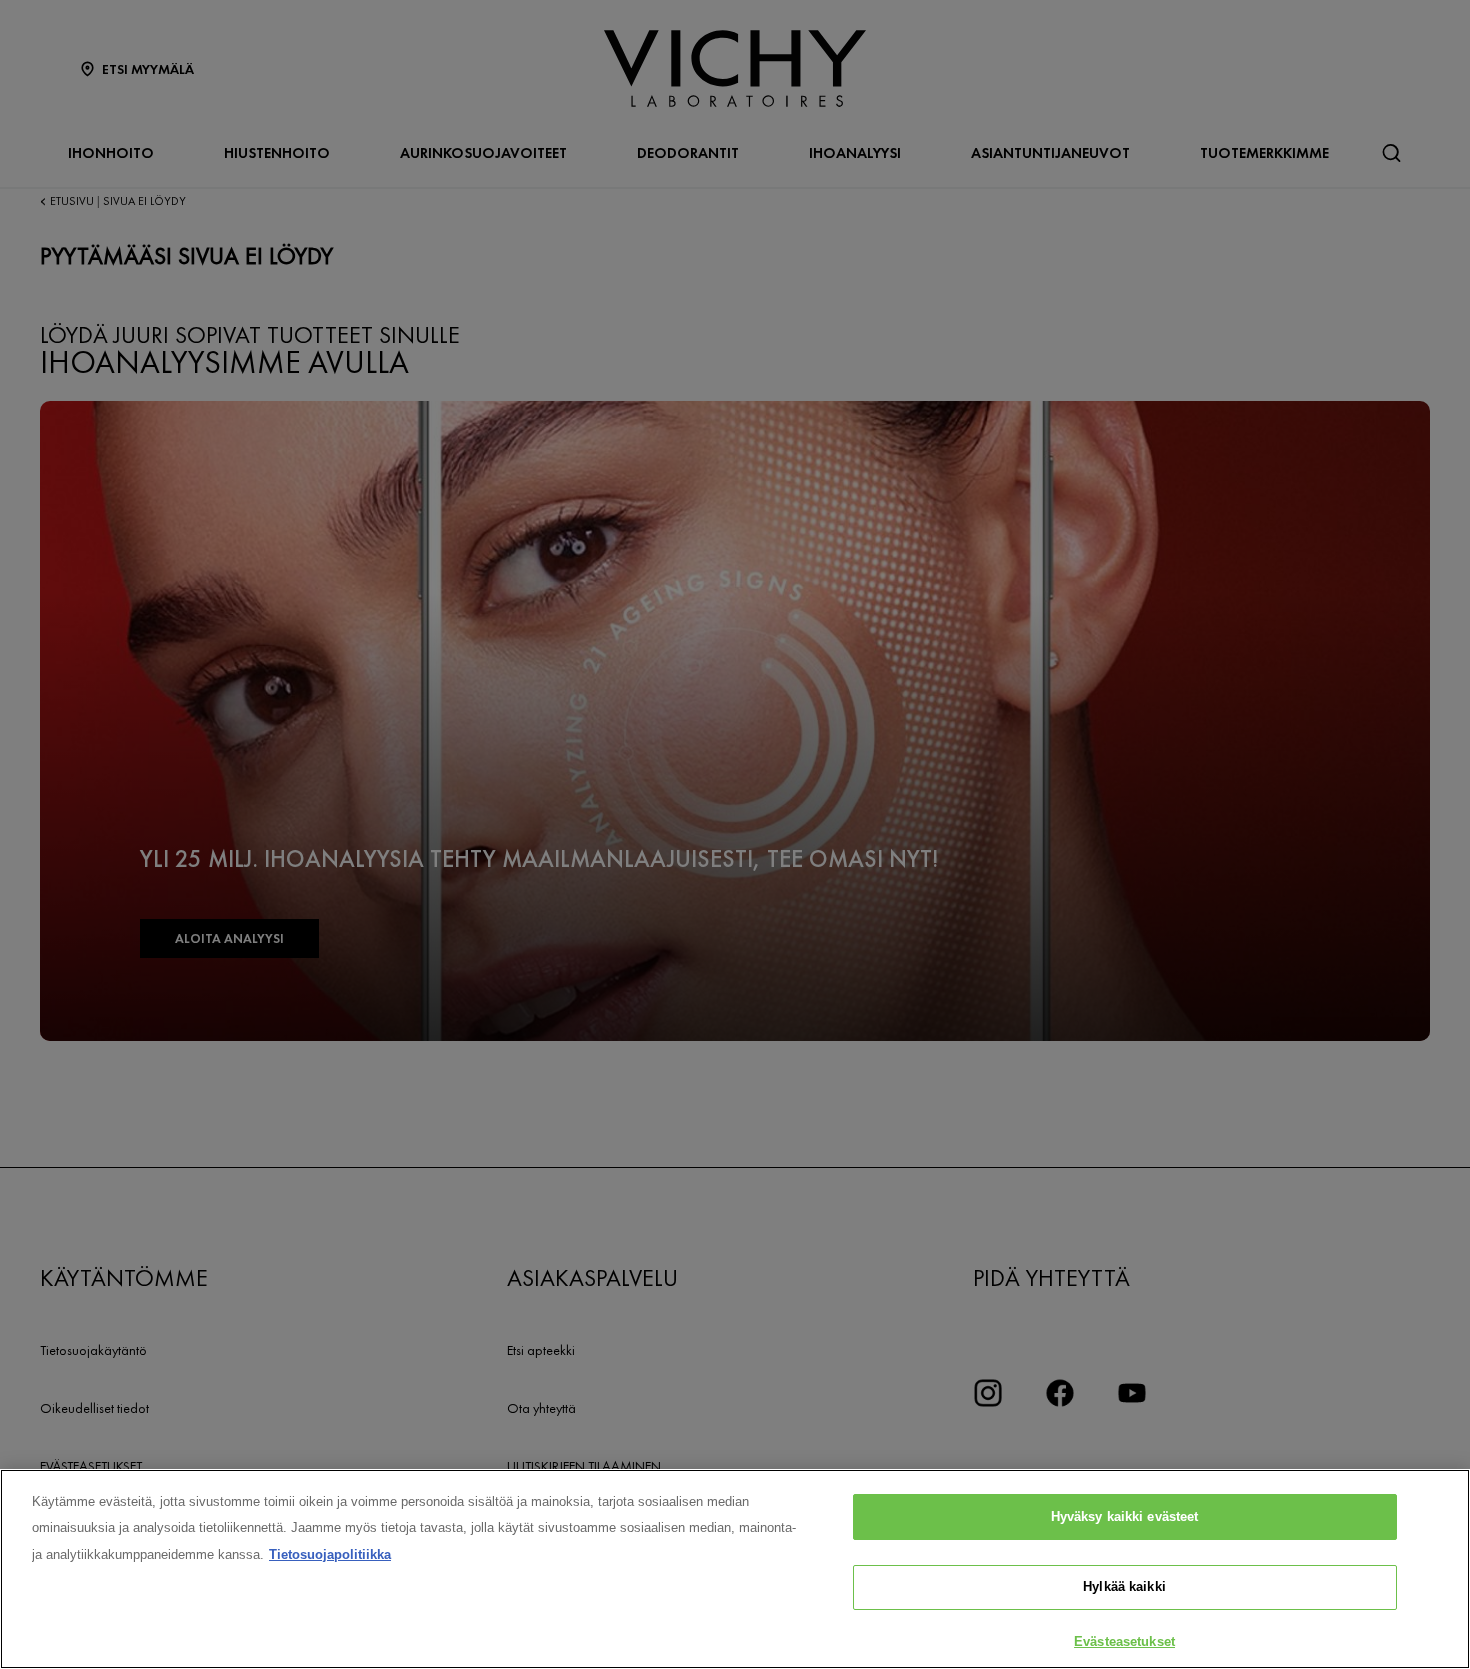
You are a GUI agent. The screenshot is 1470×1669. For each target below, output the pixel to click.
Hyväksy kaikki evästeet (1125, 1516)
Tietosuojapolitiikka (330, 1554)
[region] (735, 1569)
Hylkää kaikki (1124, 1587)
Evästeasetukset (1124, 1641)
